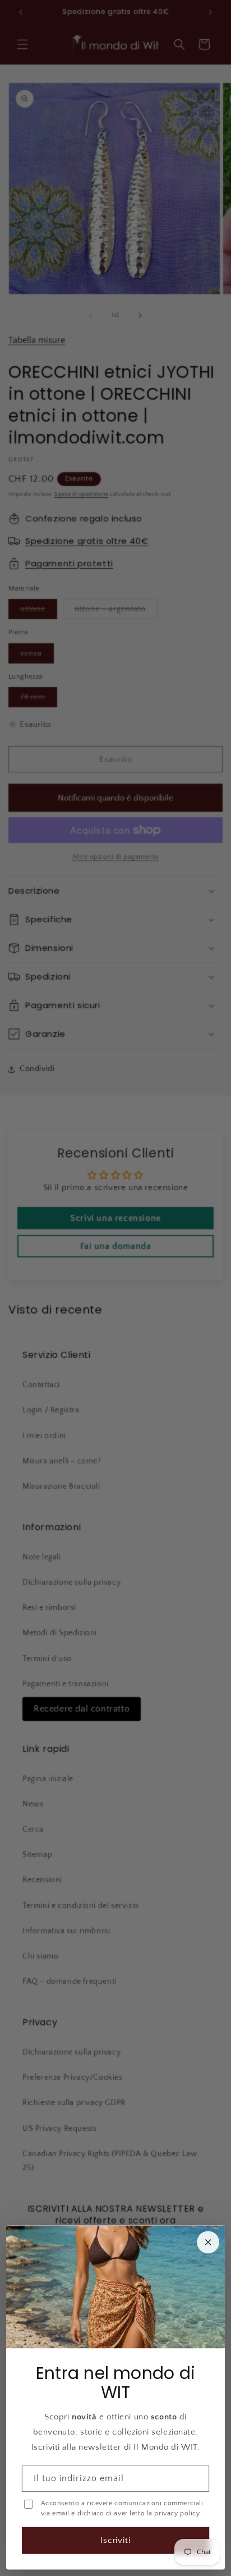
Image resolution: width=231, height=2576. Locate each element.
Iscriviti (116, 2540)
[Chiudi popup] (208, 2243)
